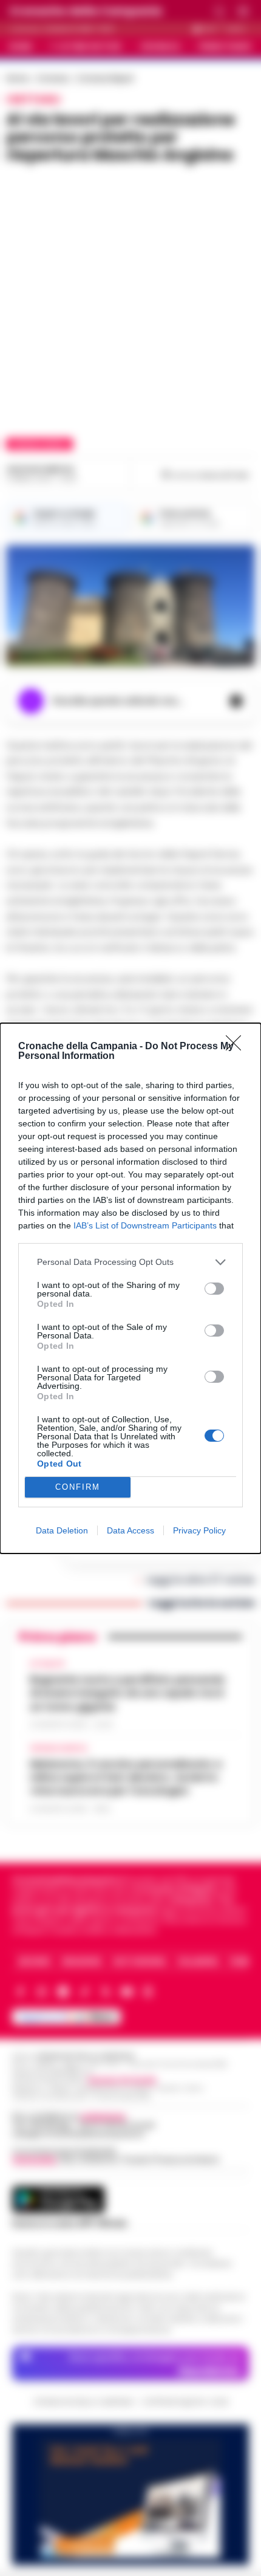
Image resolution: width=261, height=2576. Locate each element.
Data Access (130, 1530)
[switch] (214, 1289)
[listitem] (130, 1262)
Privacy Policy (199, 1530)
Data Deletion (62, 1530)
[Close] (237, 1047)
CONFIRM (78, 1487)
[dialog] (130, 1288)
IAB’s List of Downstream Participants (145, 1225)
